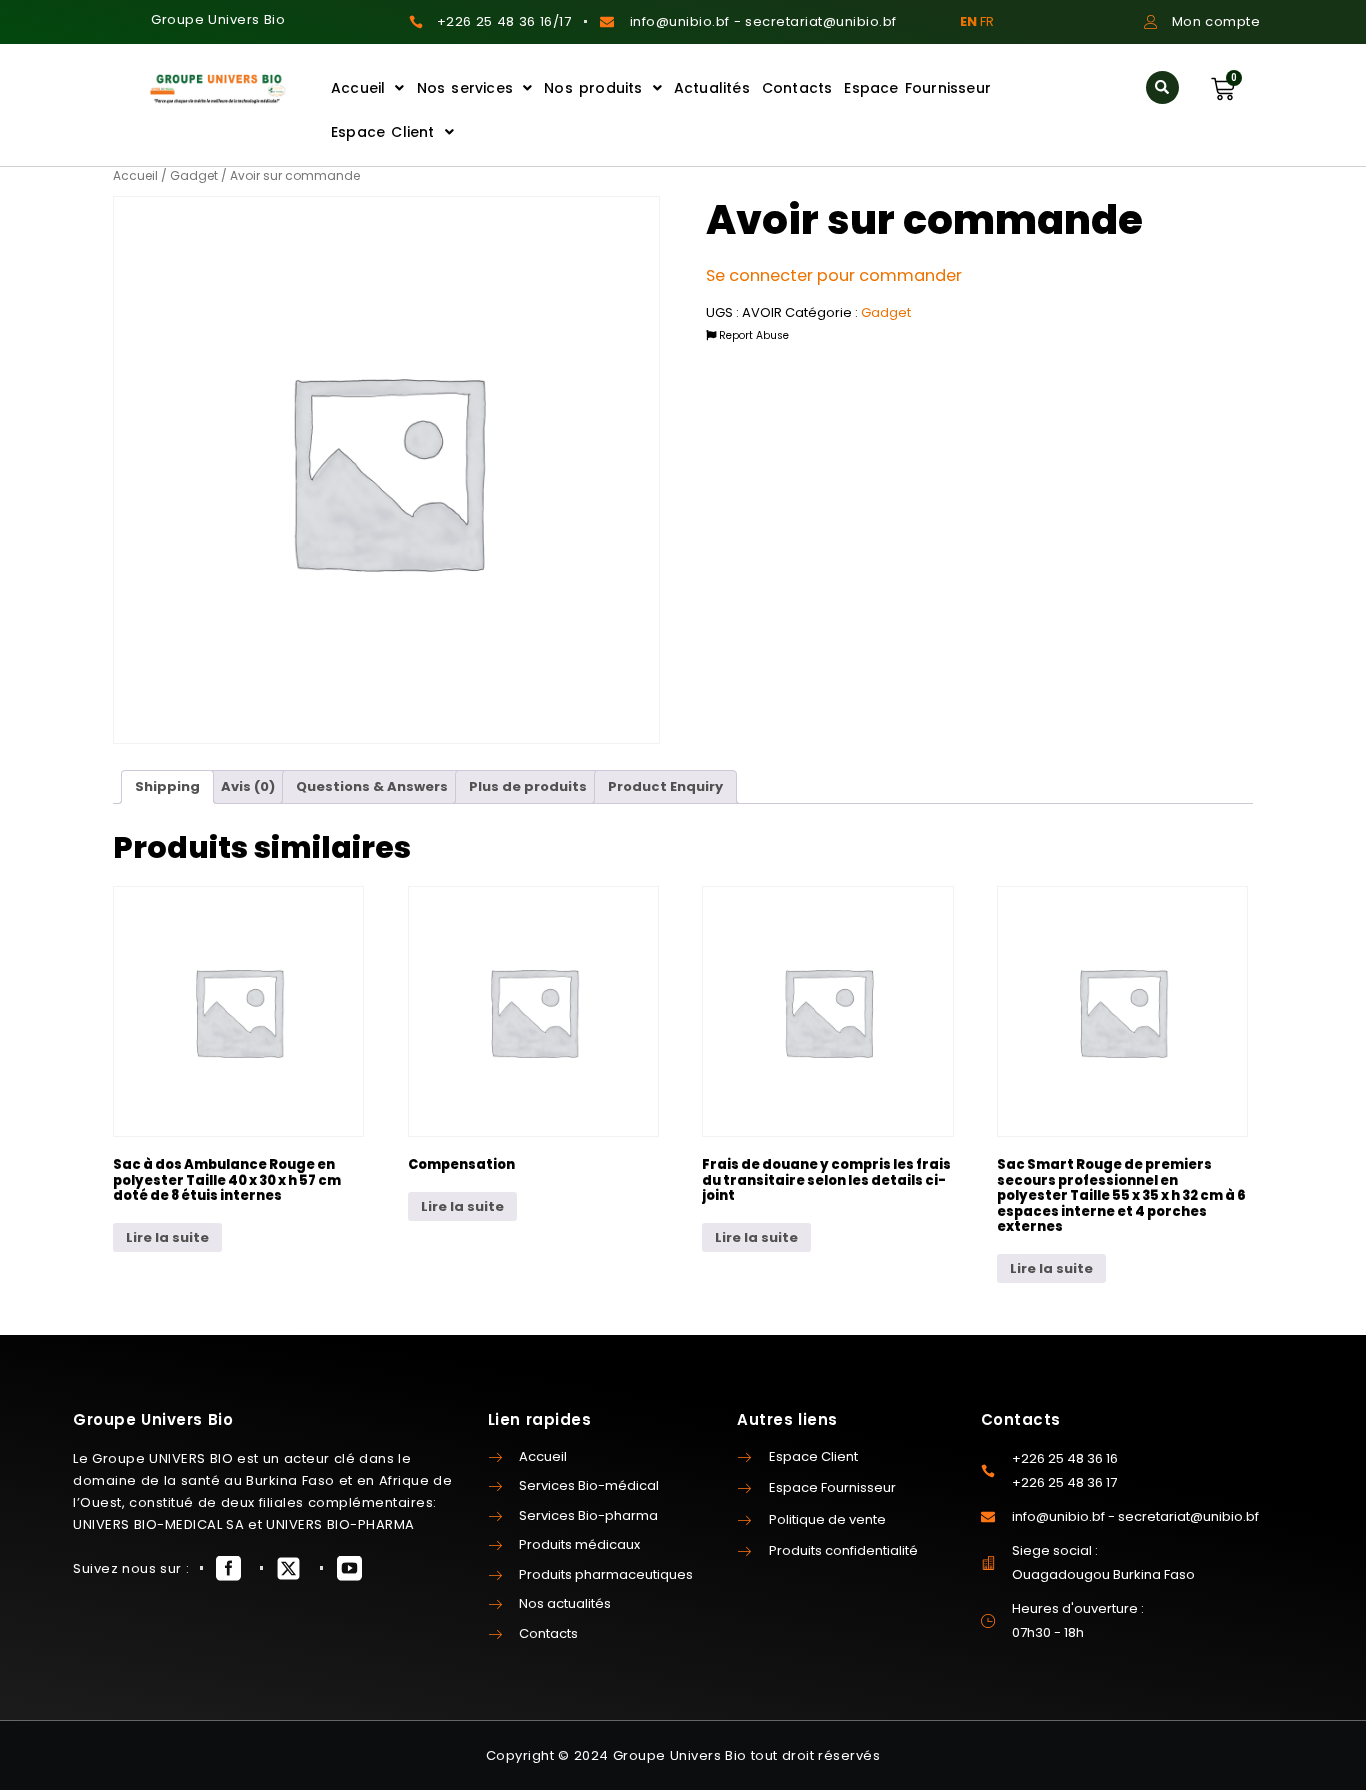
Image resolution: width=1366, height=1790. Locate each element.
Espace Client (383, 132)
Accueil (358, 88)
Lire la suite (167, 1237)
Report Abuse (752, 335)
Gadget (194, 175)
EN (968, 21)
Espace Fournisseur (917, 88)
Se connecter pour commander (834, 275)
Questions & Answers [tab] (372, 786)
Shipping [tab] (167, 786)
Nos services (465, 88)
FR (987, 21)
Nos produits (593, 88)
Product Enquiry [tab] (665, 786)
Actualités (712, 88)
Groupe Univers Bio (218, 19)
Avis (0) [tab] (248, 786)
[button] (1162, 87)
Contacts (797, 88)
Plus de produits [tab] (528, 786)
